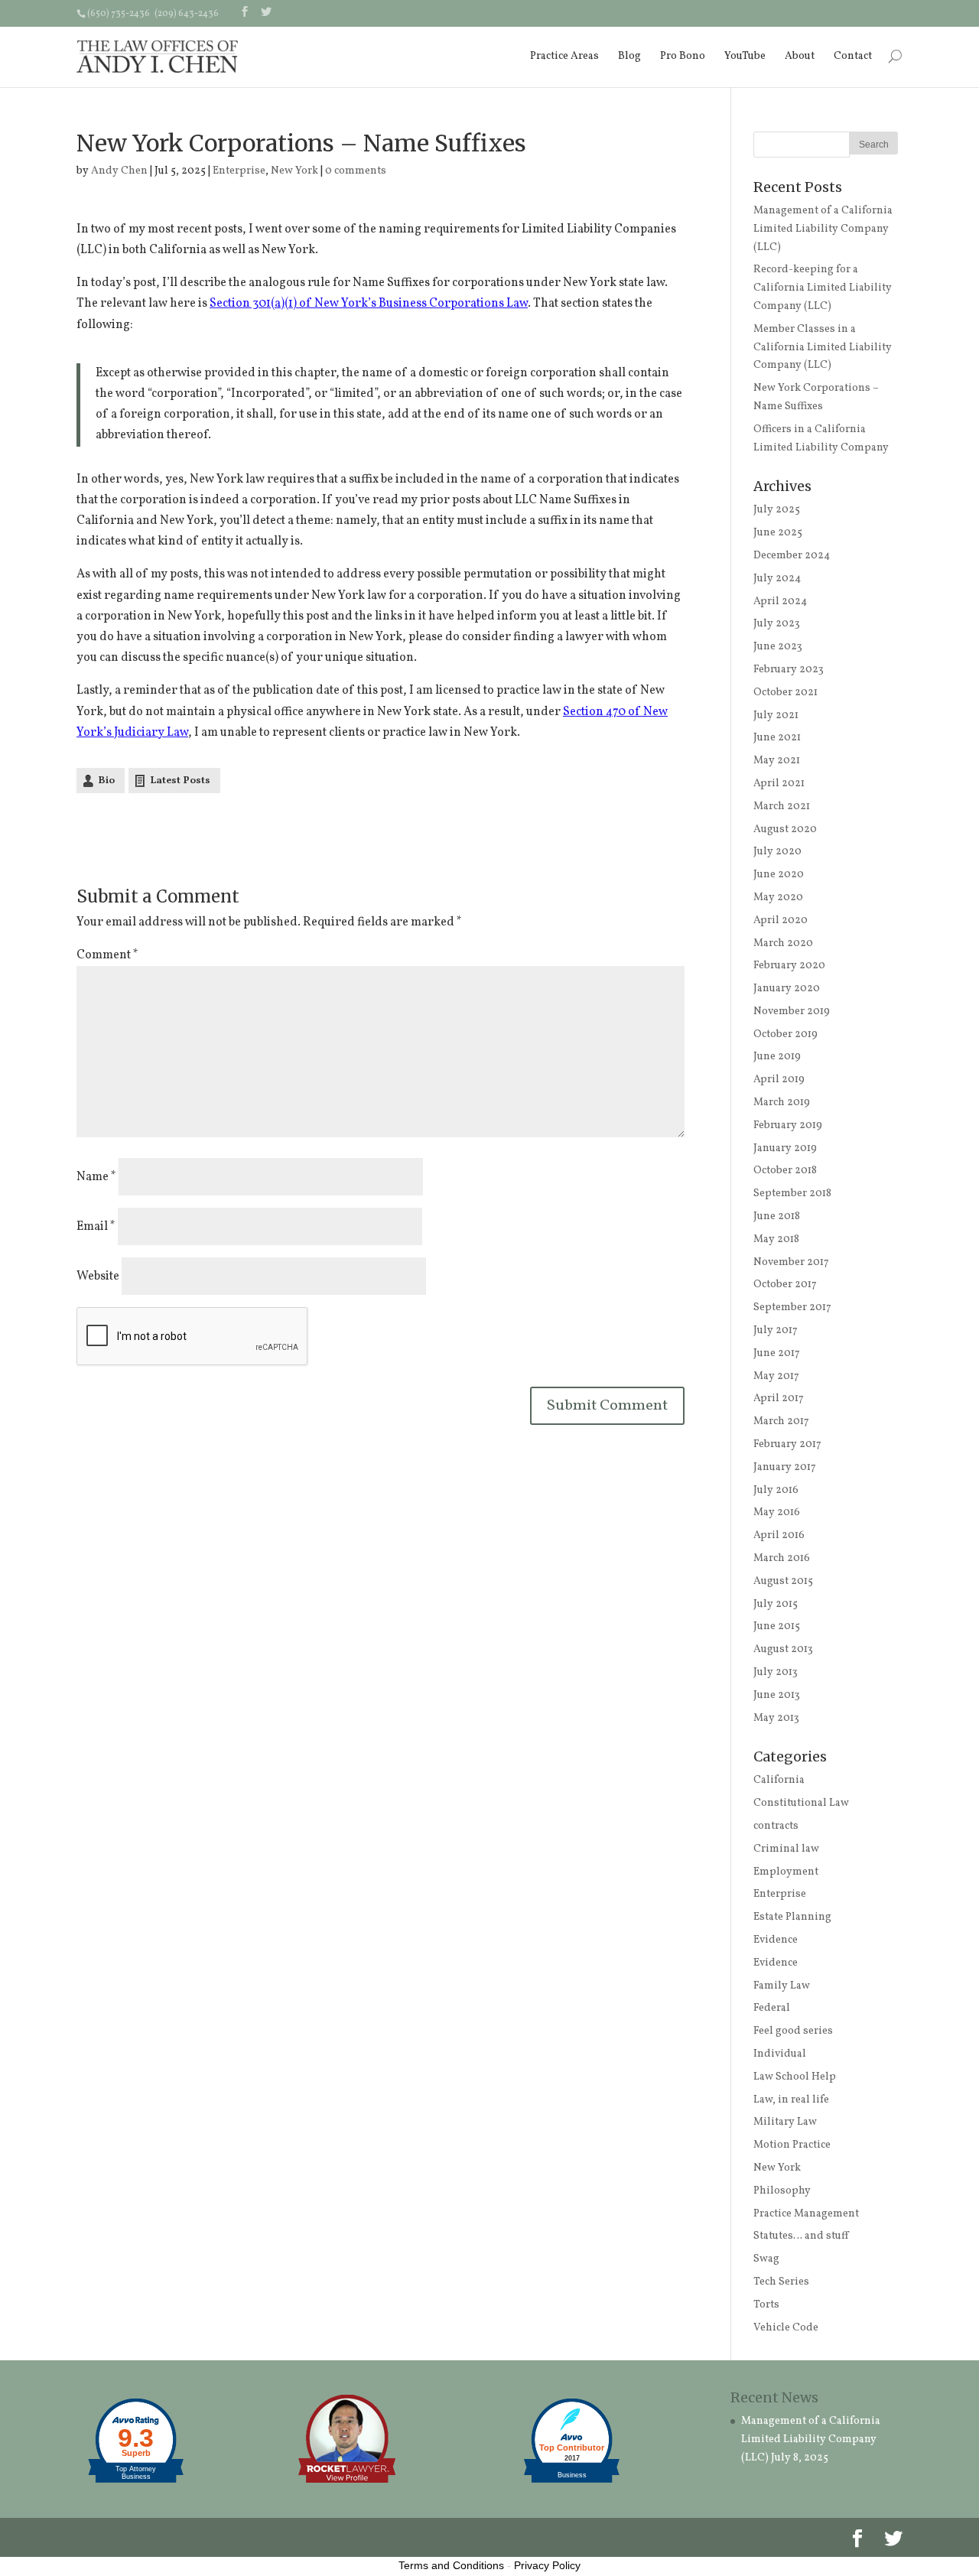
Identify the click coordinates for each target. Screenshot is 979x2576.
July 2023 (777, 624)
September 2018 (792, 1194)
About (800, 56)
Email (96, 1227)
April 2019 (779, 1080)
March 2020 (783, 943)
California (779, 1780)
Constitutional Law (801, 1803)
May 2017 (776, 1376)
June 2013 (777, 1695)
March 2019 (782, 1103)
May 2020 (778, 898)
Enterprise (239, 171)
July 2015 (776, 1604)
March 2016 (782, 1558)
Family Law (782, 1986)
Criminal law (786, 1849)
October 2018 (785, 1171)
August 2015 (783, 1581)
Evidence (776, 1940)
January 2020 (787, 989)
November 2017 (791, 1262)
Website (98, 1277)
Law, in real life (791, 2100)
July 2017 (776, 1330)
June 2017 (777, 1353)
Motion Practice (792, 2145)
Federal (772, 2008)
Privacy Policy (547, 2565)
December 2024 (792, 556)
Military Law (785, 2122)
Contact (853, 56)
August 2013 (783, 1649)
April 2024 (780, 602)
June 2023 (778, 647)
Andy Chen (119, 171)
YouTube (745, 56)
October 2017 (785, 1285)
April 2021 (779, 784)
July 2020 (777, 852)
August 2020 (785, 829)
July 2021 (776, 716)
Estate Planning (792, 1917)
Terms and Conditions (451, 2565)
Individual (780, 2054)
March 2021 (782, 807)
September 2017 (792, 1308)
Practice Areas (564, 56)
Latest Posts (180, 781)
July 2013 (776, 1672)
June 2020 (779, 875)
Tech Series (781, 2282)
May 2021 (777, 761)
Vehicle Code (786, 2328)
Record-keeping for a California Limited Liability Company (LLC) (823, 288)
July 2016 (776, 1490)
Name (96, 1177)
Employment (786, 1872)
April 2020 (781, 920)
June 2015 (777, 1626)
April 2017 (779, 1399)
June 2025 (778, 533)
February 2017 (787, 1444)
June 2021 (777, 738)
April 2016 (779, 1535)
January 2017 (785, 1467)
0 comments (356, 171)
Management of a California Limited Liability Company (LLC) (823, 229)
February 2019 (788, 1125)
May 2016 (777, 1512)
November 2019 (792, 1012)
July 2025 (777, 510)
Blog (629, 56)
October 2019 (785, 1034)
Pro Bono (683, 56)
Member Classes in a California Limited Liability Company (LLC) (823, 348)
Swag (766, 2259)
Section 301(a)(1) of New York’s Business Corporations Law (369, 304)
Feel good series (793, 2031)
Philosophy (782, 2191)
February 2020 (789, 966)
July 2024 (777, 579)
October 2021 (785, 693)
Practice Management (806, 2214)
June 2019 (777, 1057)
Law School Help (795, 2077)
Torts (766, 2305)
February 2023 (789, 670)
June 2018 (777, 1216)
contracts (776, 1826)
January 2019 (785, 1148)
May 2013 (776, 1718)
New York (294, 171)
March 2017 (781, 1421)
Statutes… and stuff (801, 2236)
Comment (107, 955)
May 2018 (776, 1239)
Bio (106, 781)
